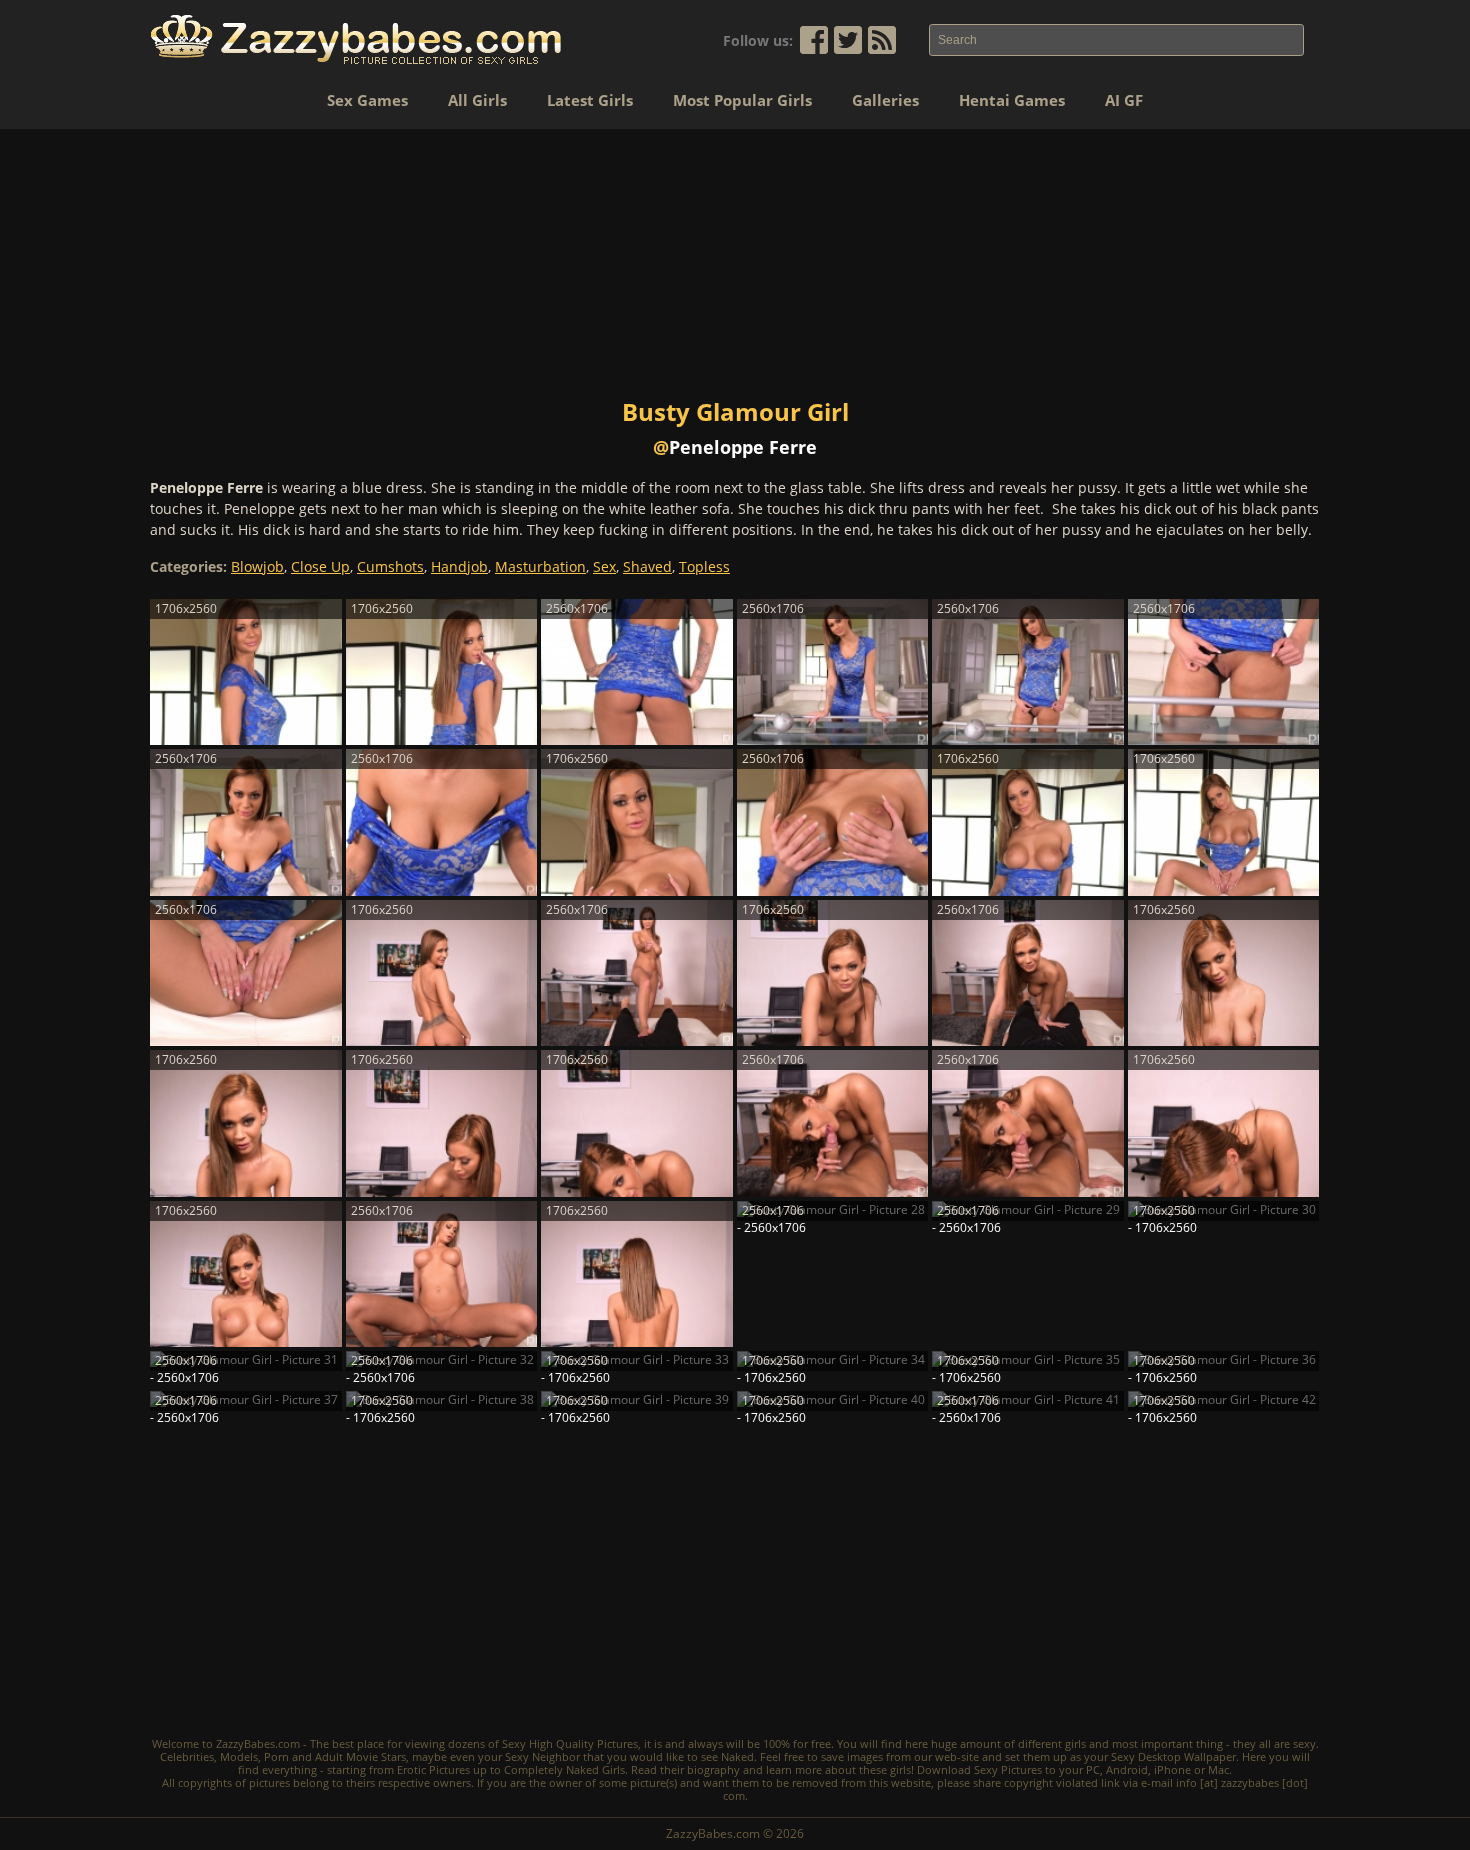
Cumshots (390, 566)
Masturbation (540, 566)
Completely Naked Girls (564, 1769)
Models (239, 1756)
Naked (737, 1756)
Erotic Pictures (433, 1769)
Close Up (320, 566)
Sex (604, 566)
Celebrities (187, 1756)
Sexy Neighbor (542, 1756)
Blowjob (257, 566)
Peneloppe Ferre (743, 447)
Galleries (885, 100)
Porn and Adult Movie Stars (335, 1756)
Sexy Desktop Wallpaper (1173, 1756)
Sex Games (367, 100)
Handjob (459, 566)
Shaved (647, 566)
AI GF (1124, 100)
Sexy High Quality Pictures (570, 1743)
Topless (704, 566)
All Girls (477, 100)
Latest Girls (590, 100)
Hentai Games (1012, 100)
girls (1075, 1743)
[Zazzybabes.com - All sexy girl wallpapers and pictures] (356, 39)
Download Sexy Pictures (979, 1769)
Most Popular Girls (742, 100)
